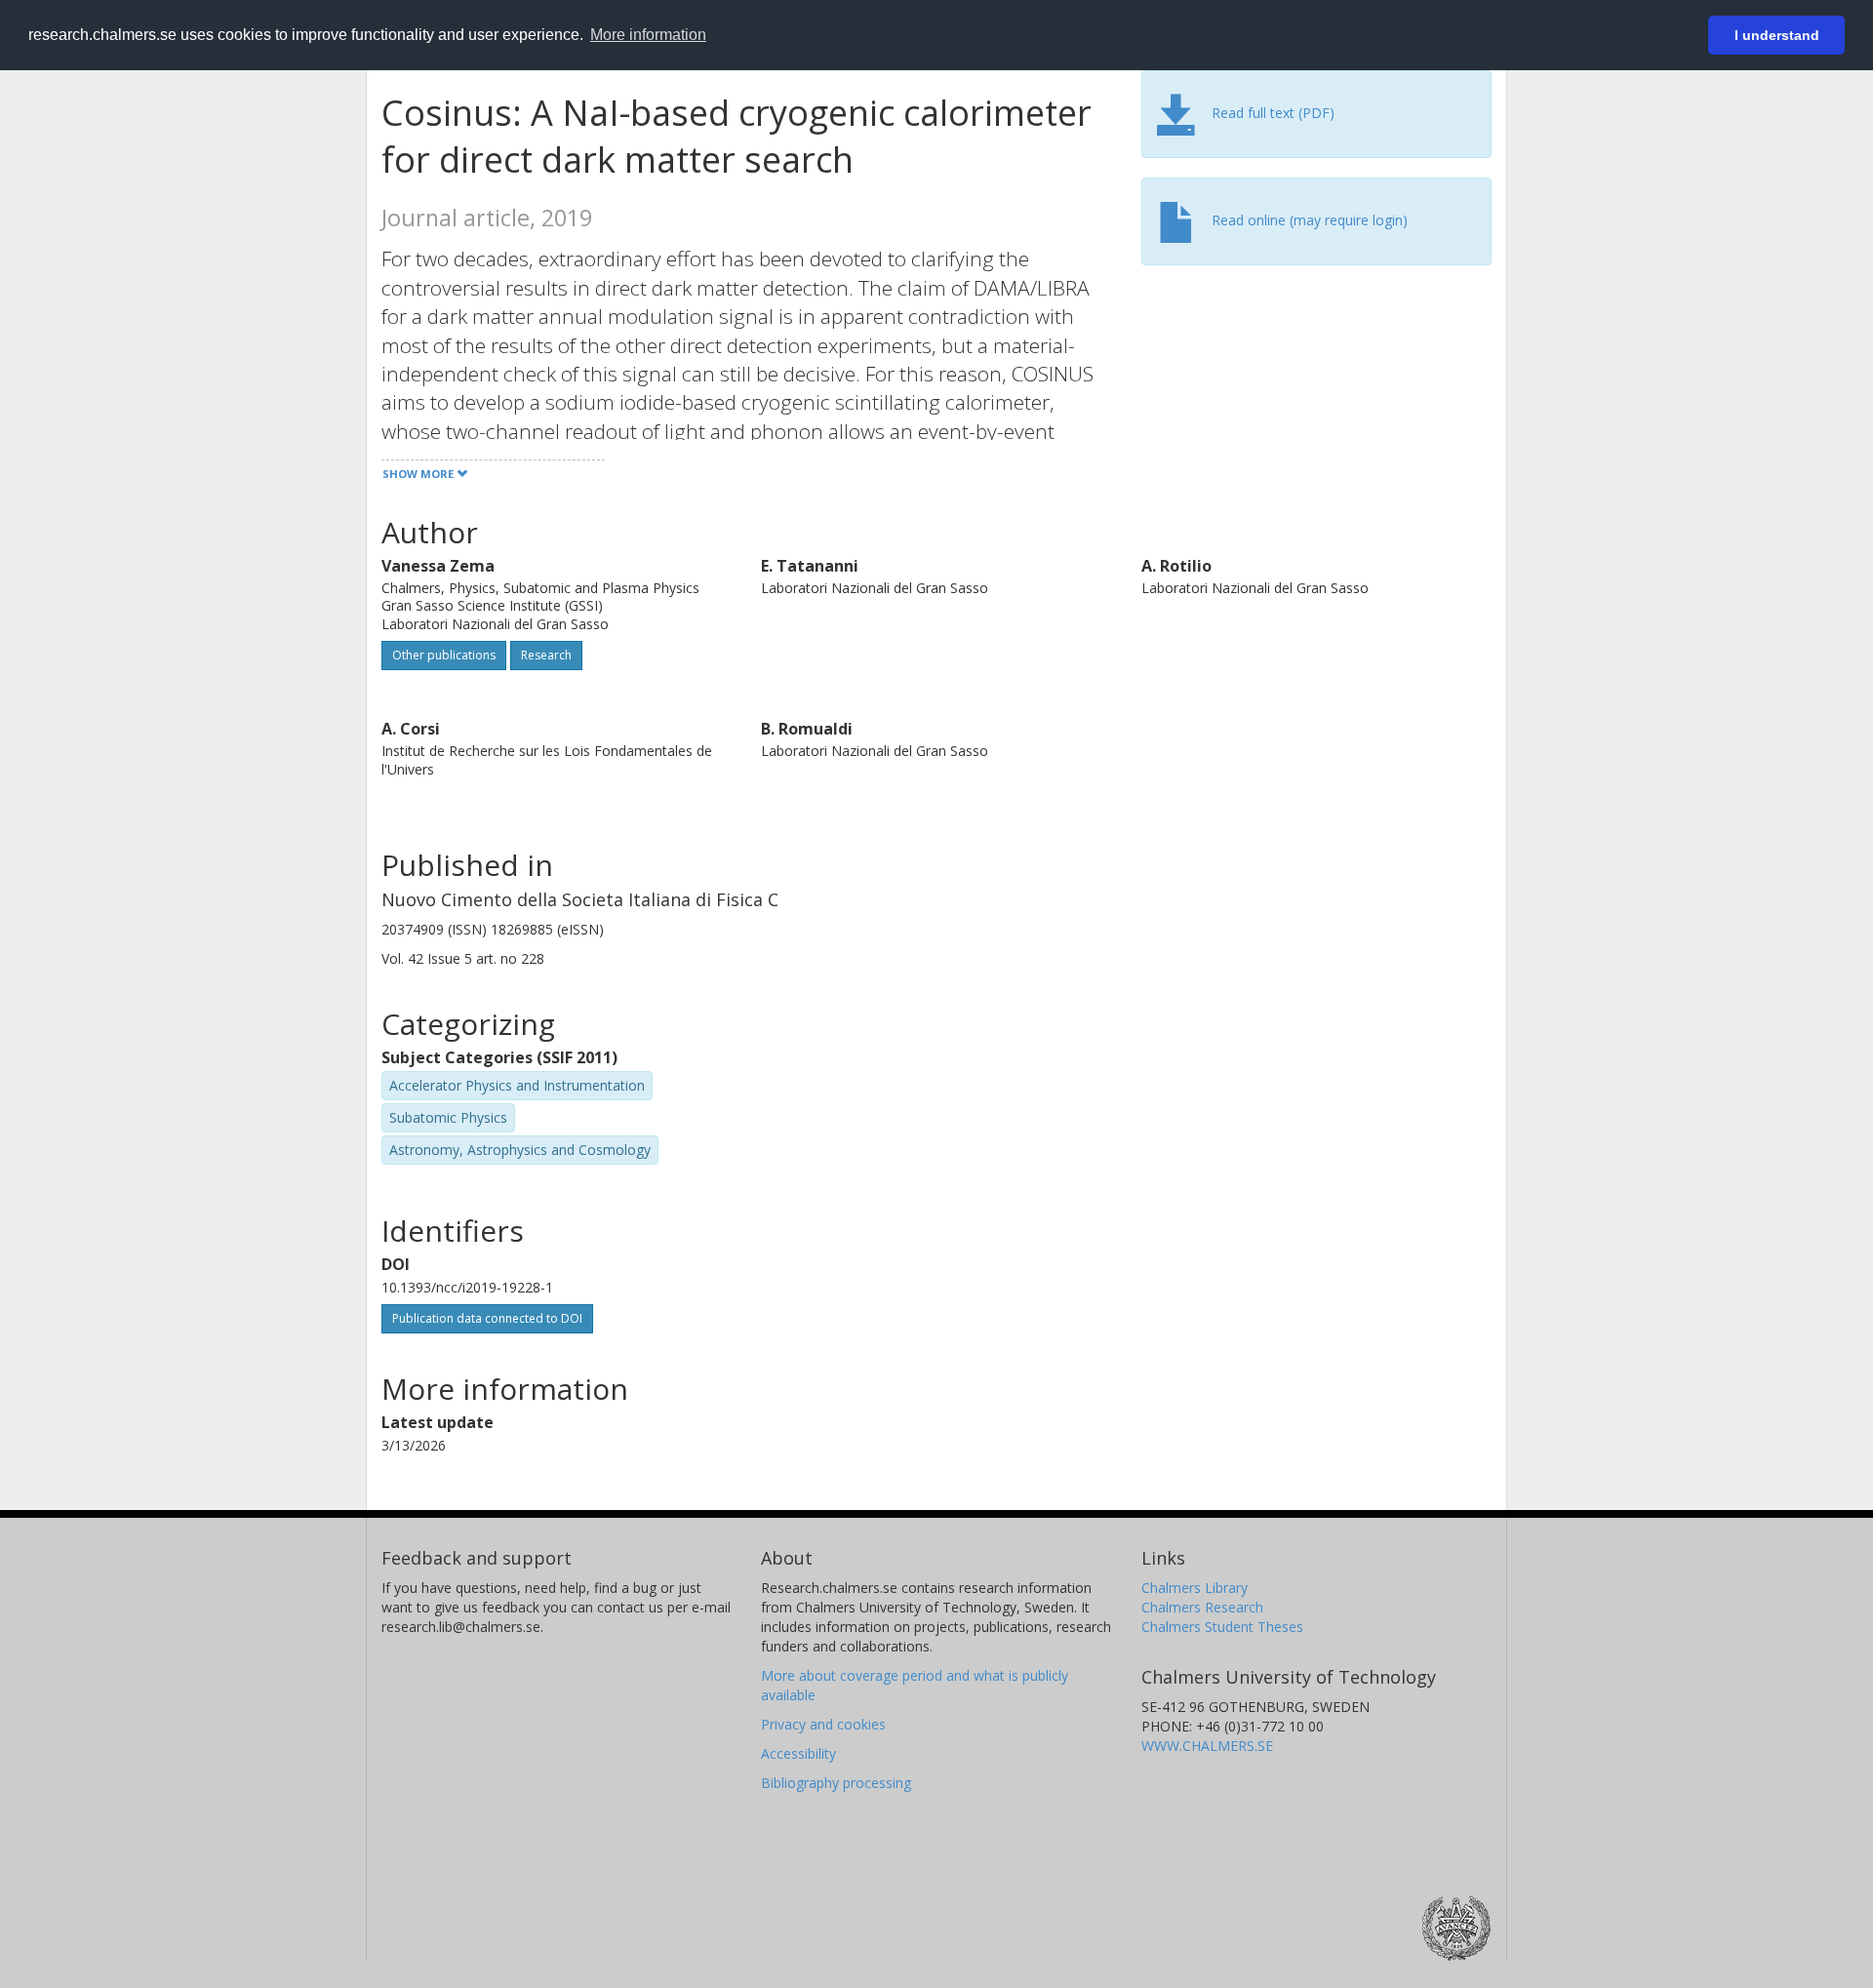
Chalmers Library (1195, 1588)
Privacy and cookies (823, 1724)
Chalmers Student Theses (1222, 1627)
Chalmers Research (1202, 1607)
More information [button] (648, 35)
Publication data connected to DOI (487, 1318)
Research (546, 655)
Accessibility (798, 1753)
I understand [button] (1777, 35)
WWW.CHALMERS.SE (1207, 1746)
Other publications (444, 655)
